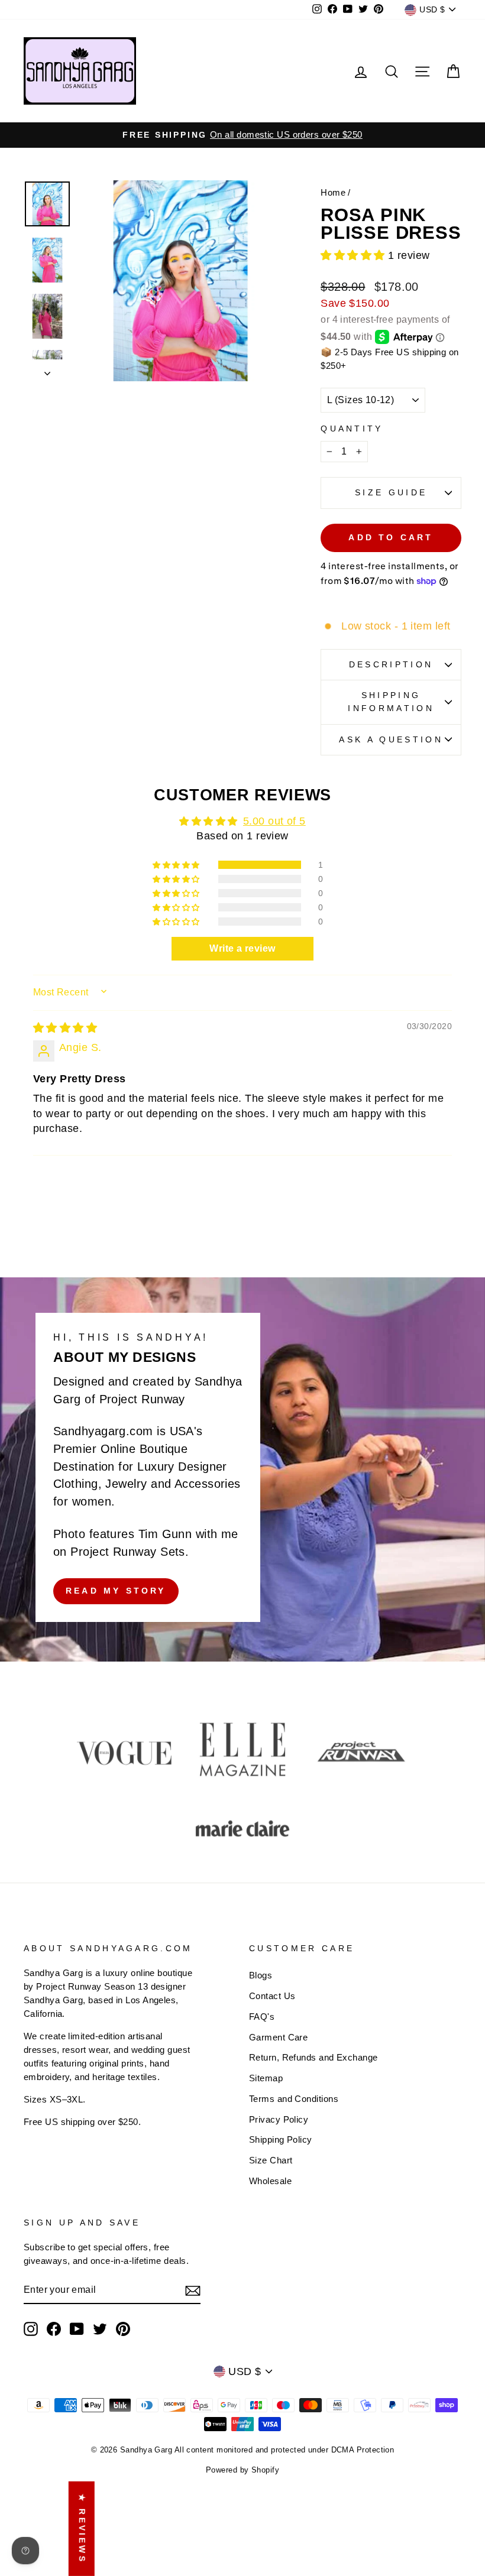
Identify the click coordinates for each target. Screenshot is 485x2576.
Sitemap (266, 2078)
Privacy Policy (279, 2119)
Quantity (352, 429)
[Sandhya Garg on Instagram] (31, 2329)
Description (391, 664)
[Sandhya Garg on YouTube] (77, 2329)
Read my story (116, 1591)
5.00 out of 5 (274, 821)
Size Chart (271, 2160)
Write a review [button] (242, 948)
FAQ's (262, 2017)
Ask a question (391, 739)
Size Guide (391, 492)
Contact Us (272, 1996)
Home (333, 192)
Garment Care (278, 2037)
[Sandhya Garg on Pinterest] (123, 2329)
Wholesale (270, 2181)
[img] (65, 1028)
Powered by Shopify (242, 2470)
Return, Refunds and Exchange (313, 2057)
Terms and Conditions (294, 2099)
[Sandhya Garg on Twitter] (100, 2329)
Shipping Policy (281, 2139)
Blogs (261, 1975)
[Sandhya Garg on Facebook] (54, 2329)
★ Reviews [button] (82, 2529)
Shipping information (391, 702)
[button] (354, 255)
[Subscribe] (193, 2290)
